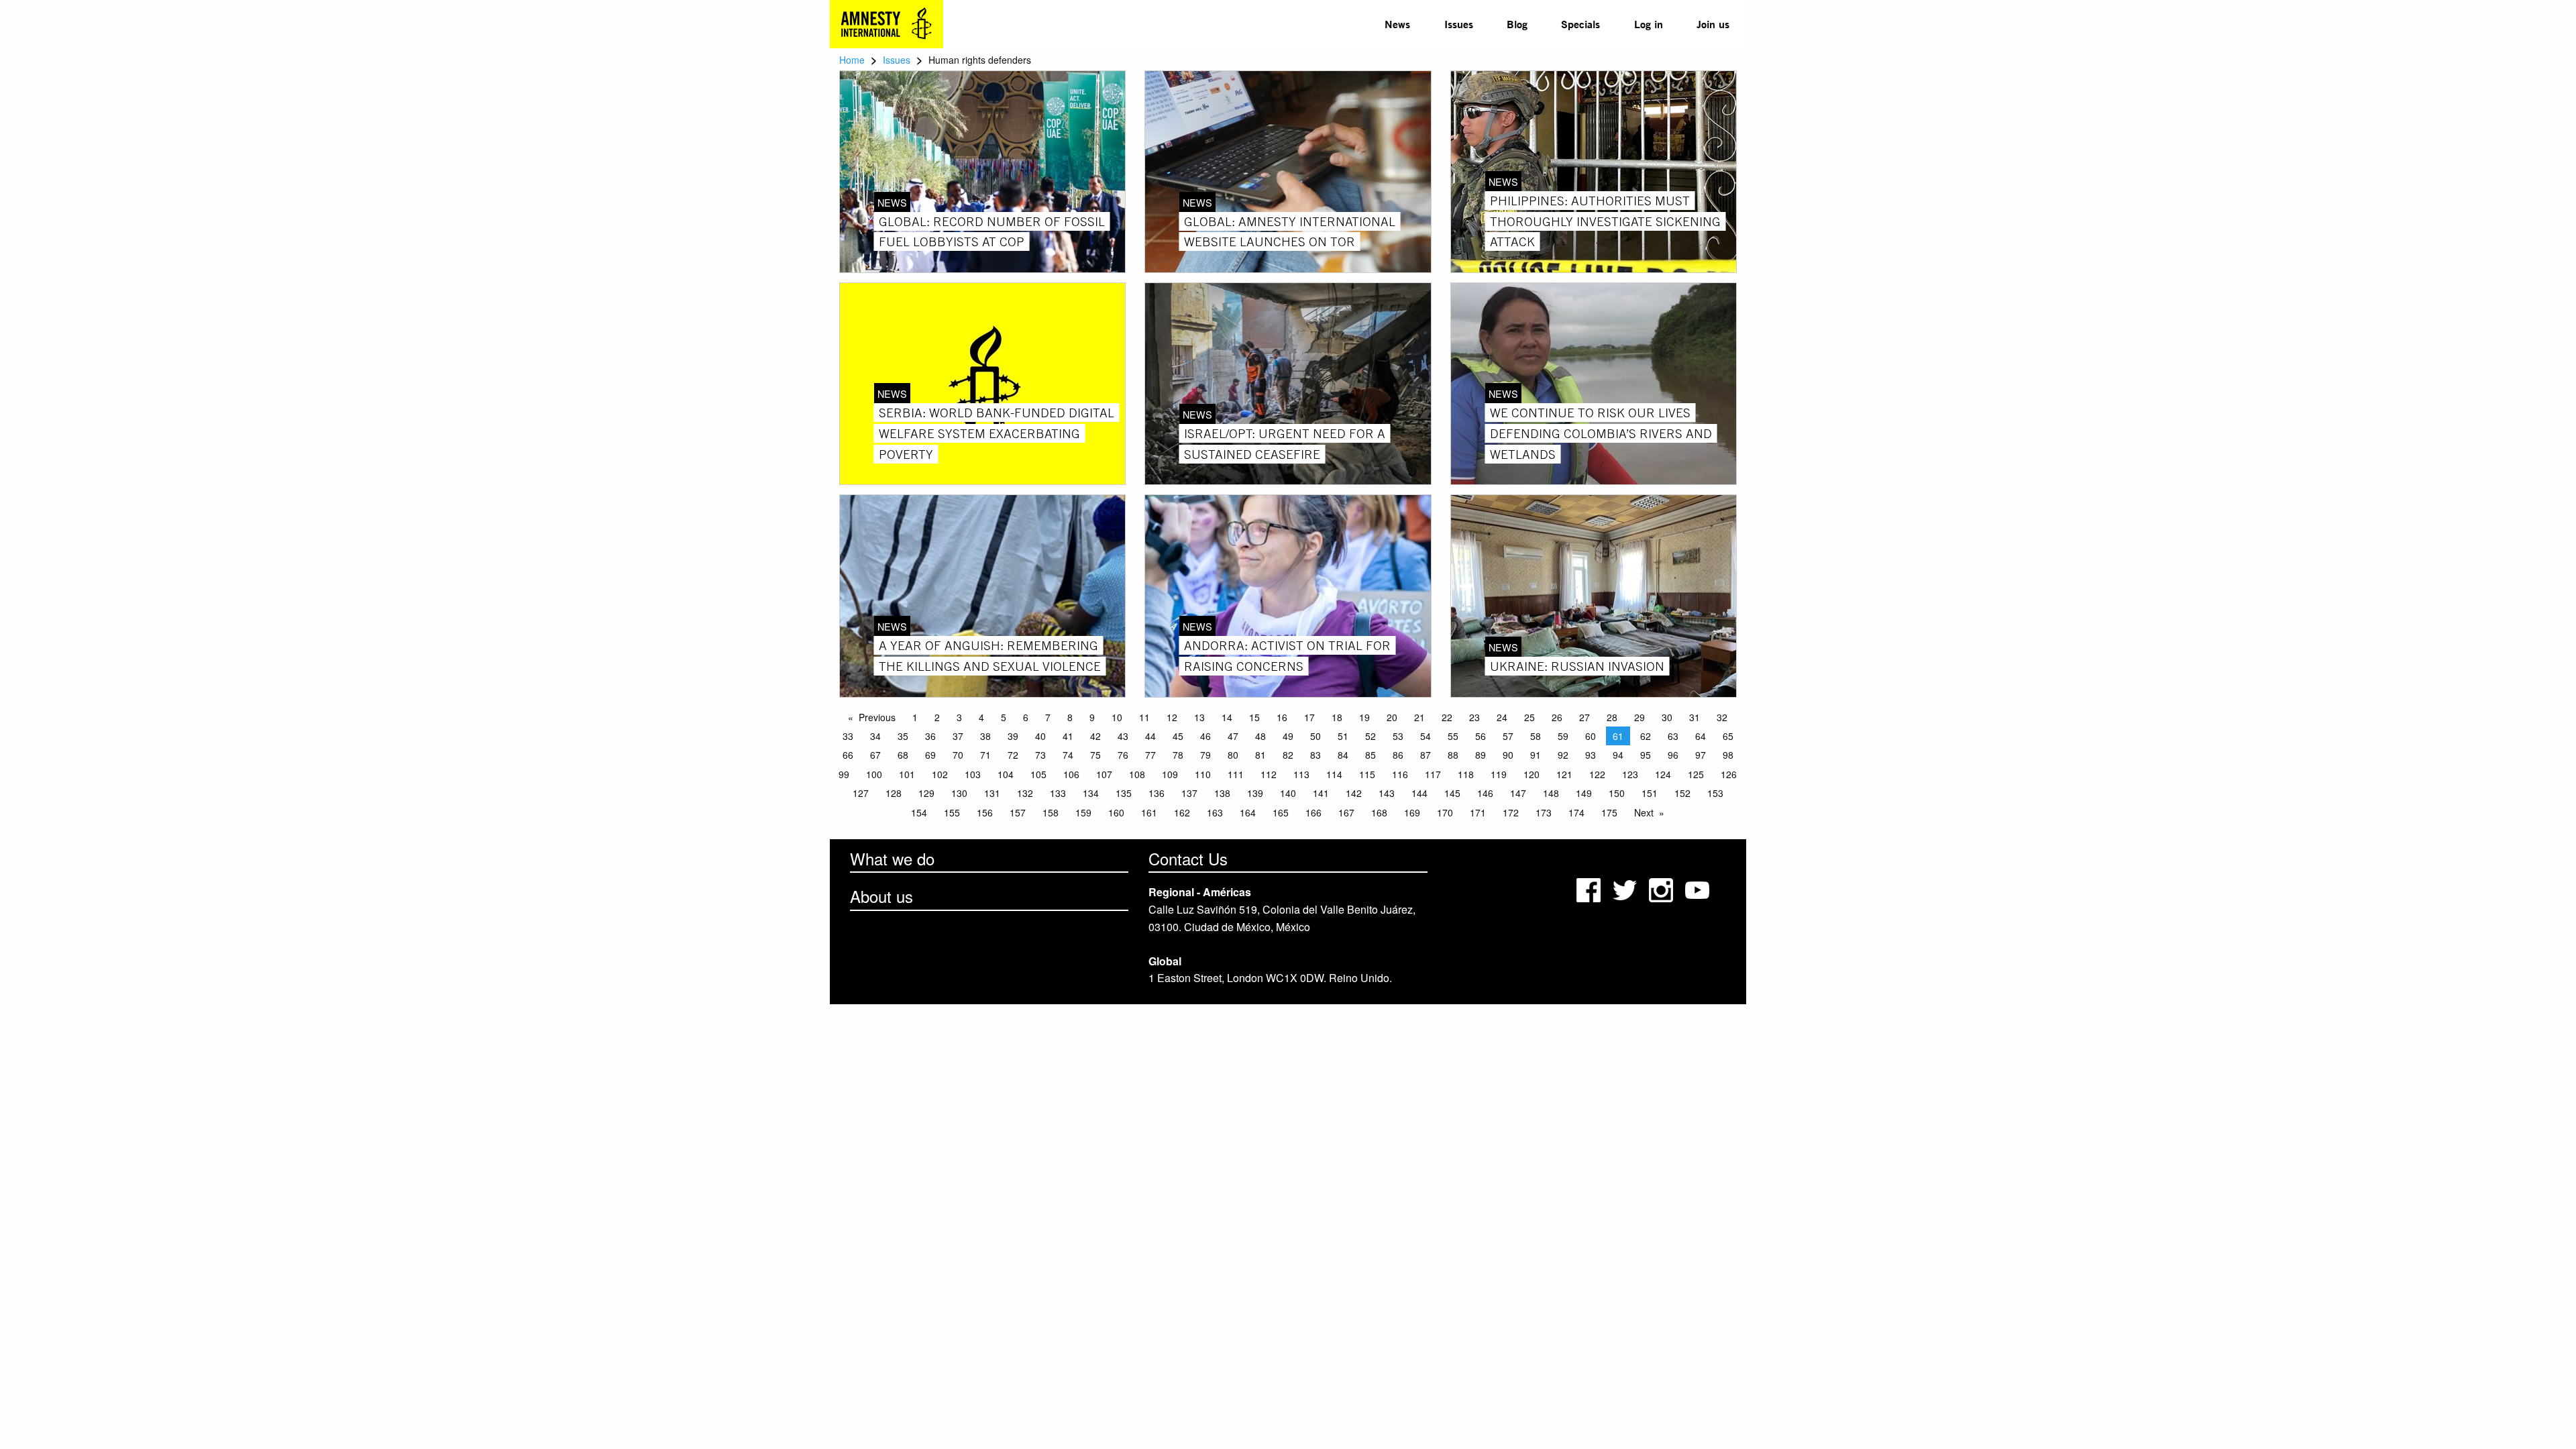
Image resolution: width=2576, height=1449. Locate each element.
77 (1150, 755)
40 (1040, 736)
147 (1518, 793)
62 (1646, 736)
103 (973, 774)
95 (1646, 755)
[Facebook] (1590, 889)
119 (1499, 774)
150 (1617, 793)
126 (1729, 774)
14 (1227, 717)
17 (1309, 717)
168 (1379, 812)
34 (875, 736)
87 (1426, 755)
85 (1371, 755)
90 (1508, 755)
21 (1419, 717)
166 (1313, 812)
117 (1433, 774)
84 (1343, 755)
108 (1137, 774)
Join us (1713, 24)
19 (1364, 717)
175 (1609, 812)
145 (1452, 793)
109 (1170, 774)
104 (1006, 774)
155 (952, 812)
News (1397, 24)
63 (1673, 736)
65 (1728, 736)
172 (1511, 812)
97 (1701, 755)
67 (875, 755)
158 (1051, 812)
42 (1095, 736)
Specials (1580, 24)
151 (1650, 793)
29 (1640, 717)
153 (1715, 793)
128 (894, 793)
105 (1038, 774)
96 (1673, 755)
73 (1040, 755)
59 (1563, 736)
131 (992, 793)
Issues (1459, 24)
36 (930, 736)
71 (985, 755)
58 (1536, 736)
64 (1701, 736)
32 (1722, 717)
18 (1337, 717)
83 (1316, 755)
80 (1233, 755)
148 (1551, 793)
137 (1189, 793)
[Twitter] (1626, 889)
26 (1557, 717)
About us (881, 896)
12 (1172, 717)
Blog (1517, 24)
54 (1426, 736)
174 (1576, 812)
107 (1104, 774)
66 (848, 755)
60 (1591, 736)
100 (874, 774)
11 (1144, 717)
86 (1398, 755)
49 (1288, 736)
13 (1199, 717)
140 (1288, 793)
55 (1453, 736)
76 (1123, 755)
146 (1485, 793)
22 (1447, 717)
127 (861, 793)
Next (1644, 812)
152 (1682, 793)
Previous (877, 717)
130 (959, 793)
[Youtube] (1699, 889)
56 (1481, 736)
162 (1182, 812)
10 (1117, 717)
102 (940, 774)
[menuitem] (1397, 24)
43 (1123, 736)
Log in (1649, 24)
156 (985, 812)
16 (1282, 717)
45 (1178, 736)
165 (1281, 812)
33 (848, 736)
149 (1584, 793)
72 (1013, 755)
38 (985, 736)
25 (1529, 717)
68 (903, 755)
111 (1236, 774)
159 (1083, 812)
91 (1536, 755)
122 (1597, 774)
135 (1124, 793)
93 (1591, 755)
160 (1116, 812)
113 (1301, 774)
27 (1585, 717)
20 (1392, 717)
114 (1334, 774)
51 (1343, 736)
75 (1095, 755)
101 (907, 774)
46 (1205, 736)
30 (1667, 717)
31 (1695, 717)
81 (1260, 755)
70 (958, 755)
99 (844, 774)
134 (1091, 793)
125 (1696, 774)
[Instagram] (1662, 889)
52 (1371, 736)
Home (852, 60)
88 (1453, 755)
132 (1025, 793)
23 (1474, 717)
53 (1398, 736)
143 (1387, 793)
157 (1018, 812)
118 (1466, 774)
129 (926, 793)
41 (1068, 736)
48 (1260, 736)
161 (1149, 812)
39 (1013, 736)
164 (1248, 812)
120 (1532, 774)
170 (1445, 812)
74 (1068, 755)
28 (1612, 717)
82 (1288, 755)
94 (1618, 755)
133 (1058, 793)
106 (1071, 774)
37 (958, 736)
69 (930, 755)
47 (1233, 736)
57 (1508, 736)
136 (1157, 793)
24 (1502, 717)
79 (1205, 755)
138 (1222, 793)
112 (1269, 774)
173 (1544, 812)
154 (919, 812)
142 (1354, 793)
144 (1419, 793)
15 (1254, 717)
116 (1400, 774)
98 (1728, 755)
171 (1478, 812)
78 (1178, 755)
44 (1150, 736)
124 (1663, 774)
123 (1630, 774)
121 (1564, 774)
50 (1316, 736)
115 (1367, 774)
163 (1215, 812)
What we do (892, 858)
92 (1563, 755)
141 (1321, 793)
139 (1255, 793)
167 (1346, 812)
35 (903, 736)
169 (1412, 812)
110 (1203, 774)
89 (1481, 755)
